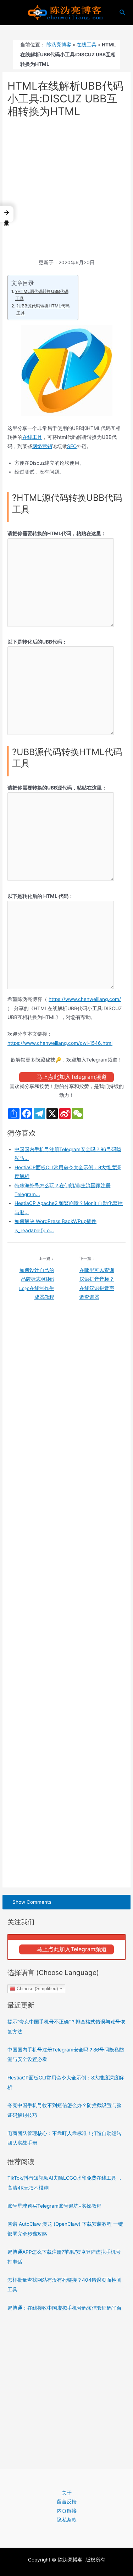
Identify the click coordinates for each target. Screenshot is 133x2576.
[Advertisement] (66, 189)
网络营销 (42, 446)
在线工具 (87, 45)
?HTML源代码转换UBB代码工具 (42, 295)
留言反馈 (67, 2502)
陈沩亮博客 (59, 45)
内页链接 (67, 2511)
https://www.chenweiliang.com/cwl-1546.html (60, 1043)
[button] (7, 214)
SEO (72, 446)
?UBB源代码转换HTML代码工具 (43, 309)
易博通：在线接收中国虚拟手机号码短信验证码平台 (65, 2308)
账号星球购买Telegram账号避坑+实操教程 (54, 2206)
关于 (67, 2493)
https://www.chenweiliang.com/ (85, 999)
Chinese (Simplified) (37, 1988)
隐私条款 (67, 2520)
